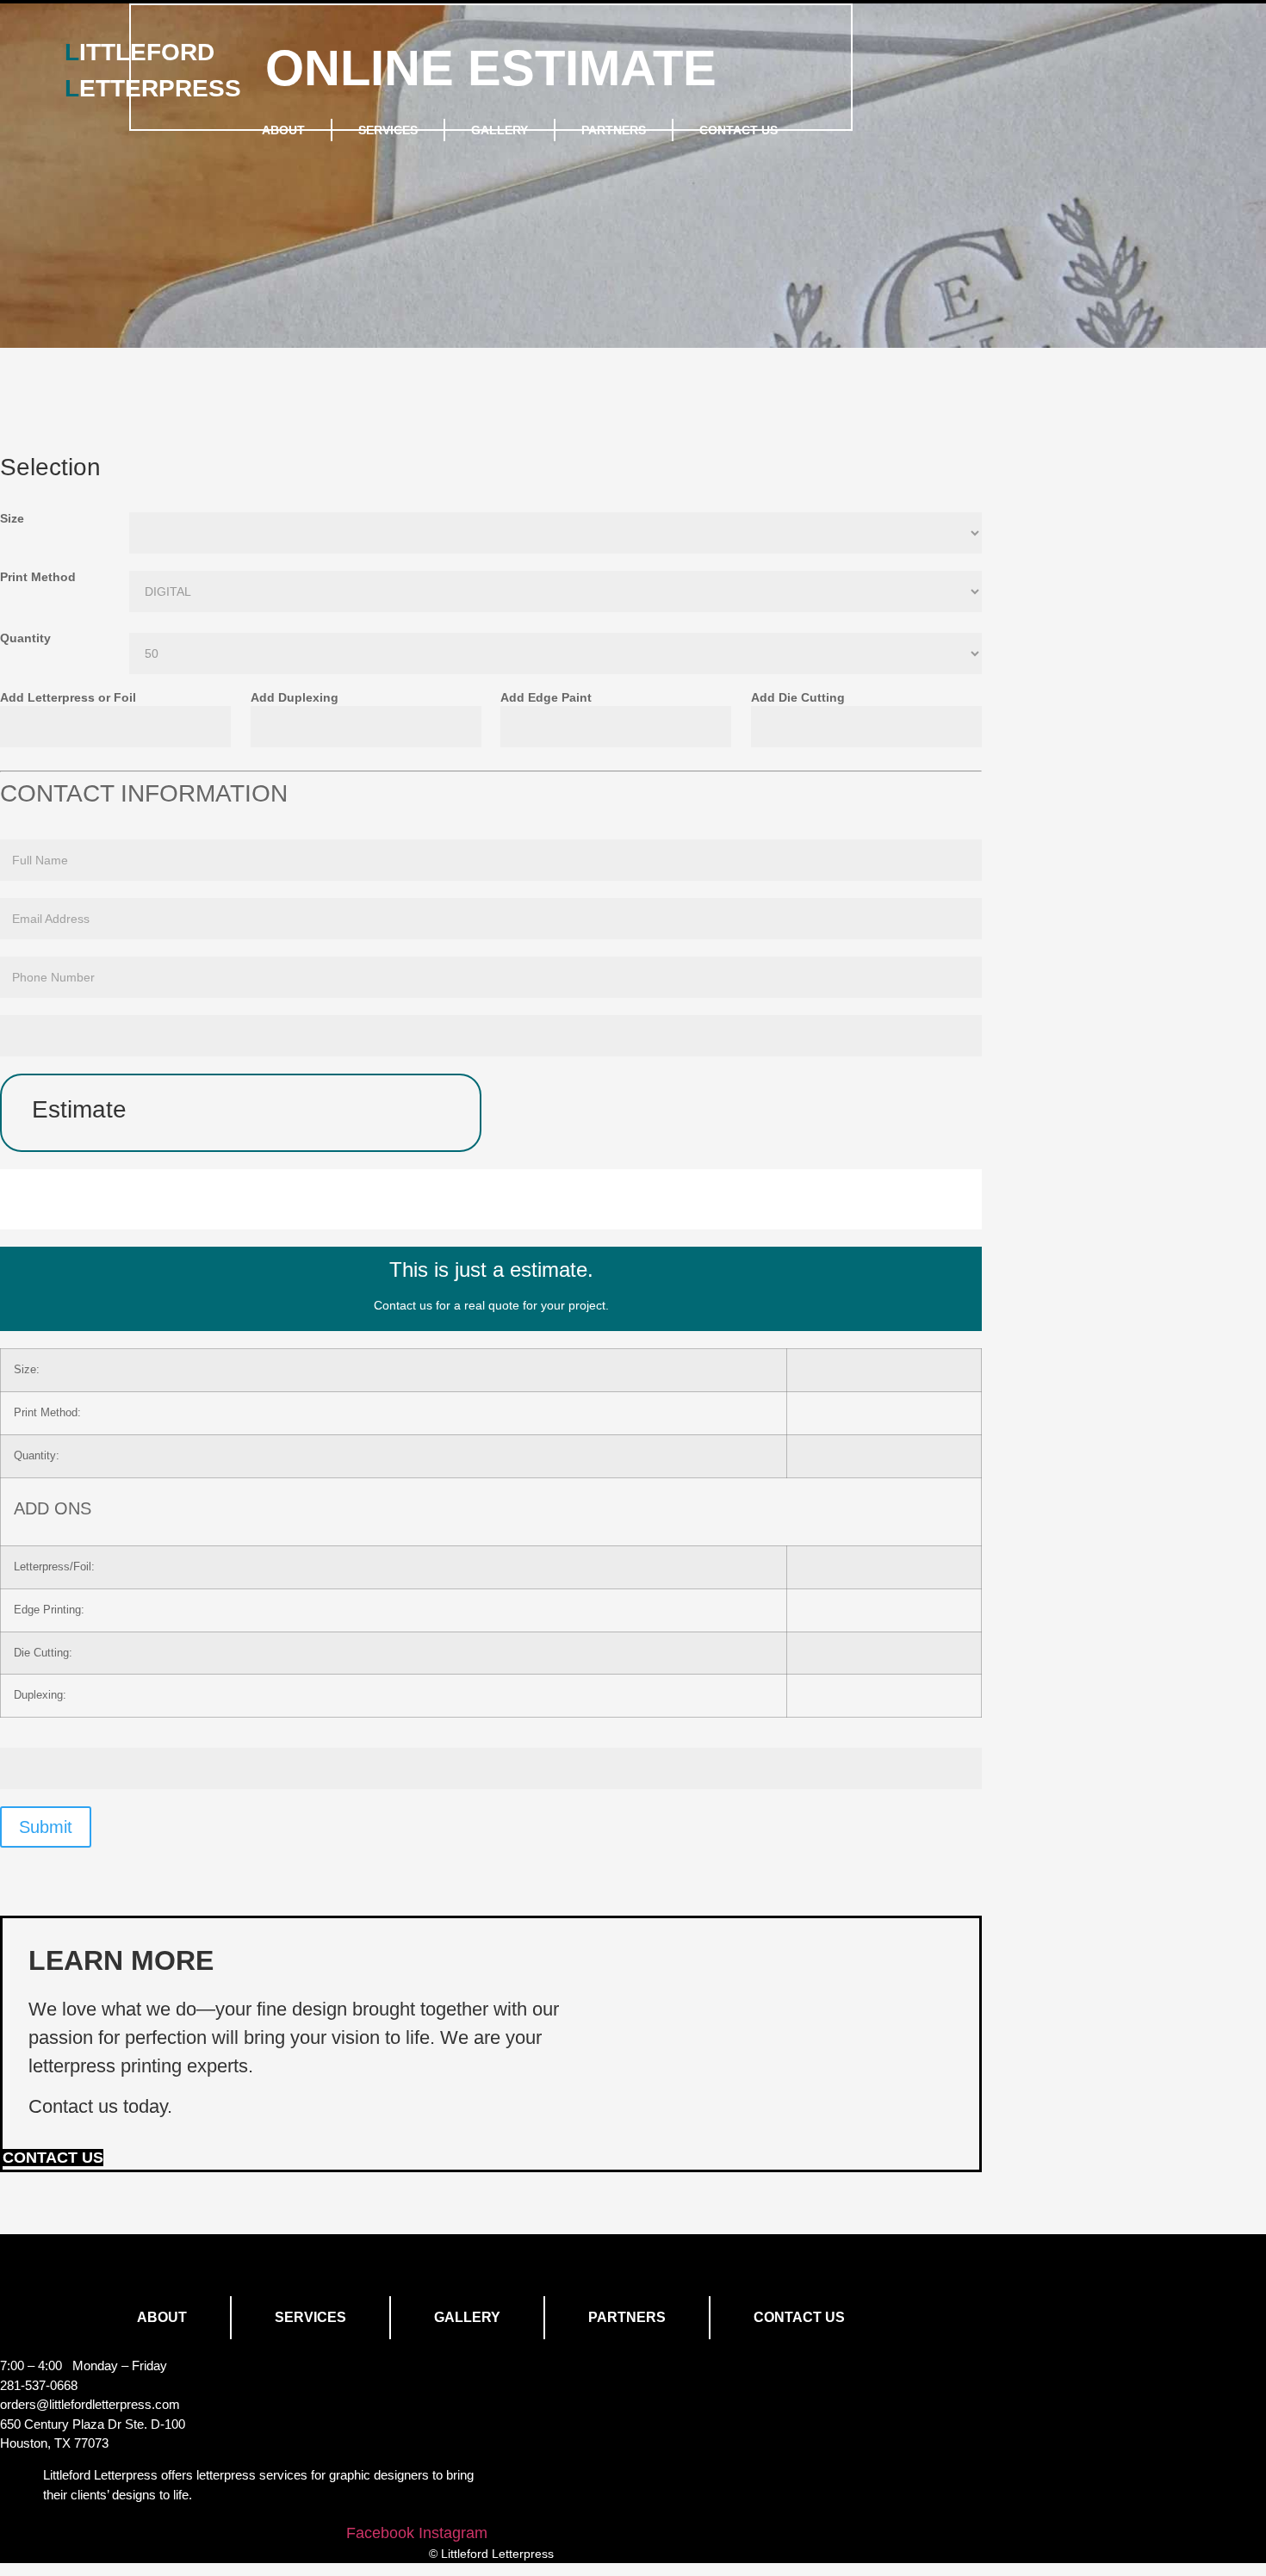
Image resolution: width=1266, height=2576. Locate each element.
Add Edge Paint (546, 698)
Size (12, 519)
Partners (614, 130)
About (283, 130)
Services (388, 130)
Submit (46, 1827)
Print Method (38, 577)
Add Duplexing (295, 698)
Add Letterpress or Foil (68, 698)
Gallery (500, 130)
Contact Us (738, 130)
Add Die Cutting (798, 698)
